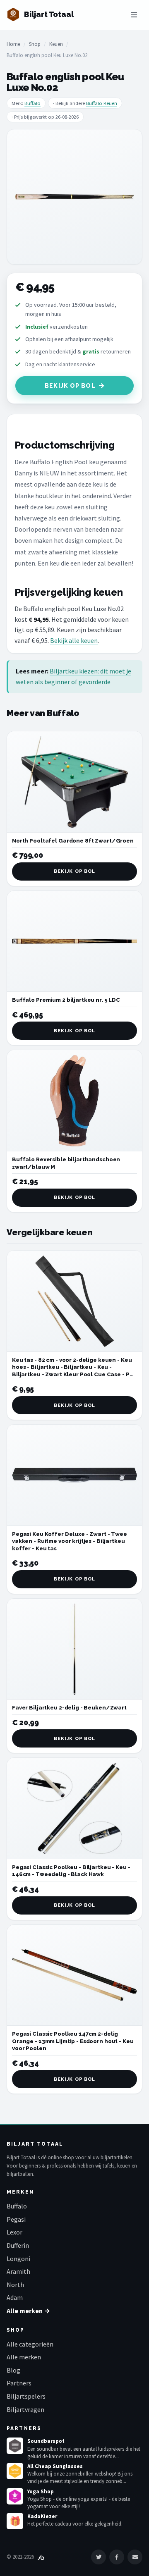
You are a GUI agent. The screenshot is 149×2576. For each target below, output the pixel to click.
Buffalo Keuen (102, 103)
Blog (13, 2370)
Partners (19, 2383)
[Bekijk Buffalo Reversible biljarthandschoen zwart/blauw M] (74, 1101)
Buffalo (32, 103)
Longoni (18, 2258)
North (15, 2285)
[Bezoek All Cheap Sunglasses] (15, 2471)
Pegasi (16, 2219)
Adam (15, 2297)
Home (13, 44)
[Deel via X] (99, 2557)
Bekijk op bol (70, 386)
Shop (35, 44)
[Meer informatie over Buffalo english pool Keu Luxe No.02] (74, 197)
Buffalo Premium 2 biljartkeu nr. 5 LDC (66, 1000)
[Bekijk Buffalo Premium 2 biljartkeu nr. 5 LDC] (74, 942)
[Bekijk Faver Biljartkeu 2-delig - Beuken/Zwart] (74, 1649)
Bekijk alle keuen (74, 640)
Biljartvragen (25, 2409)
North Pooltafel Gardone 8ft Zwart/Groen (73, 841)
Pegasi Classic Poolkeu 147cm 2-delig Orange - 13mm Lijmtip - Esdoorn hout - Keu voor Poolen (73, 2041)
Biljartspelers (26, 2396)
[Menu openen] (134, 15)
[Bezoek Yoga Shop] (15, 2496)
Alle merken (24, 2357)
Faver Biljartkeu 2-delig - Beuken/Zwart (69, 1708)
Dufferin (18, 2245)
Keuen (56, 44)
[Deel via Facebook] (117, 2557)
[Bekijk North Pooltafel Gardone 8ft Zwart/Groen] (74, 782)
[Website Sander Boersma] (41, 2557)
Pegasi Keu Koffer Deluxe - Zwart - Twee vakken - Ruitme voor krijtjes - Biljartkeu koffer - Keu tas (70, 1541)
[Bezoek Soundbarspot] (15, 2446)
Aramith (18, 2271)
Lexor (14, 2232)
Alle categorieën (30, 2344)
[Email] (135, 2557)
